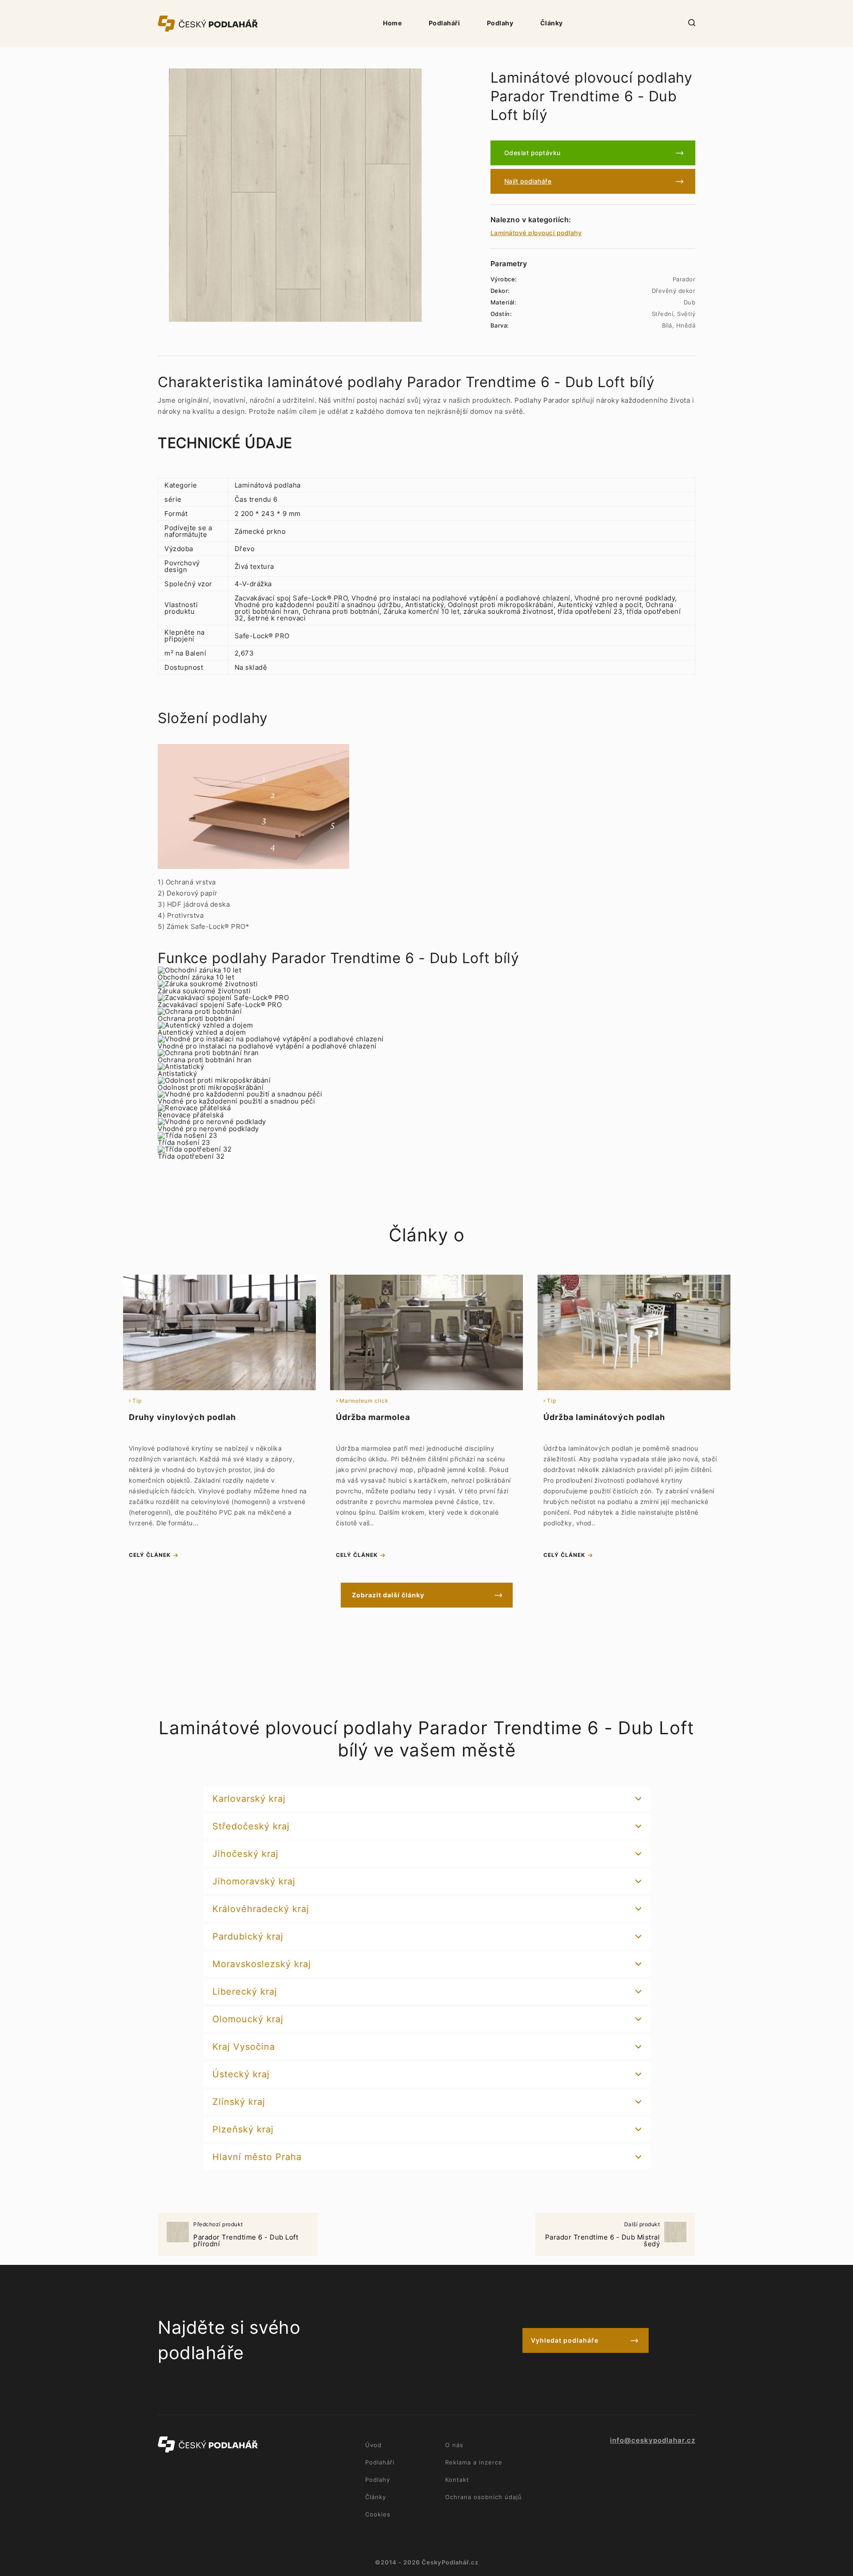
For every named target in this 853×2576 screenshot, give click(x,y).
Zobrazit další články (388, 1595)
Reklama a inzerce (474, 2462)
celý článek (150, 1555)
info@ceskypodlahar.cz (653, 2440)
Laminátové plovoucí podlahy (536, 233)
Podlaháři (444, 23)
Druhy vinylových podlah (182, 1417)
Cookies (378, 2514)
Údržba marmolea (373, 1417)
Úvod (373, 2445)
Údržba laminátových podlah (604, 1417)
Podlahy (500, 23)
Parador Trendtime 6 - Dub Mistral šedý (603, 2235)
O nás (454, 2445)
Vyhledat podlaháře (565, 2340)
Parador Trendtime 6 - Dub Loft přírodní (246, 2235)
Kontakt (457, 2480)
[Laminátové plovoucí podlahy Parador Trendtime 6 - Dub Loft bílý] (295, 195)
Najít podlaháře (528, 181)
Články (552, 23)
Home (392, 23)
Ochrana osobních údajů (484, 2497)
